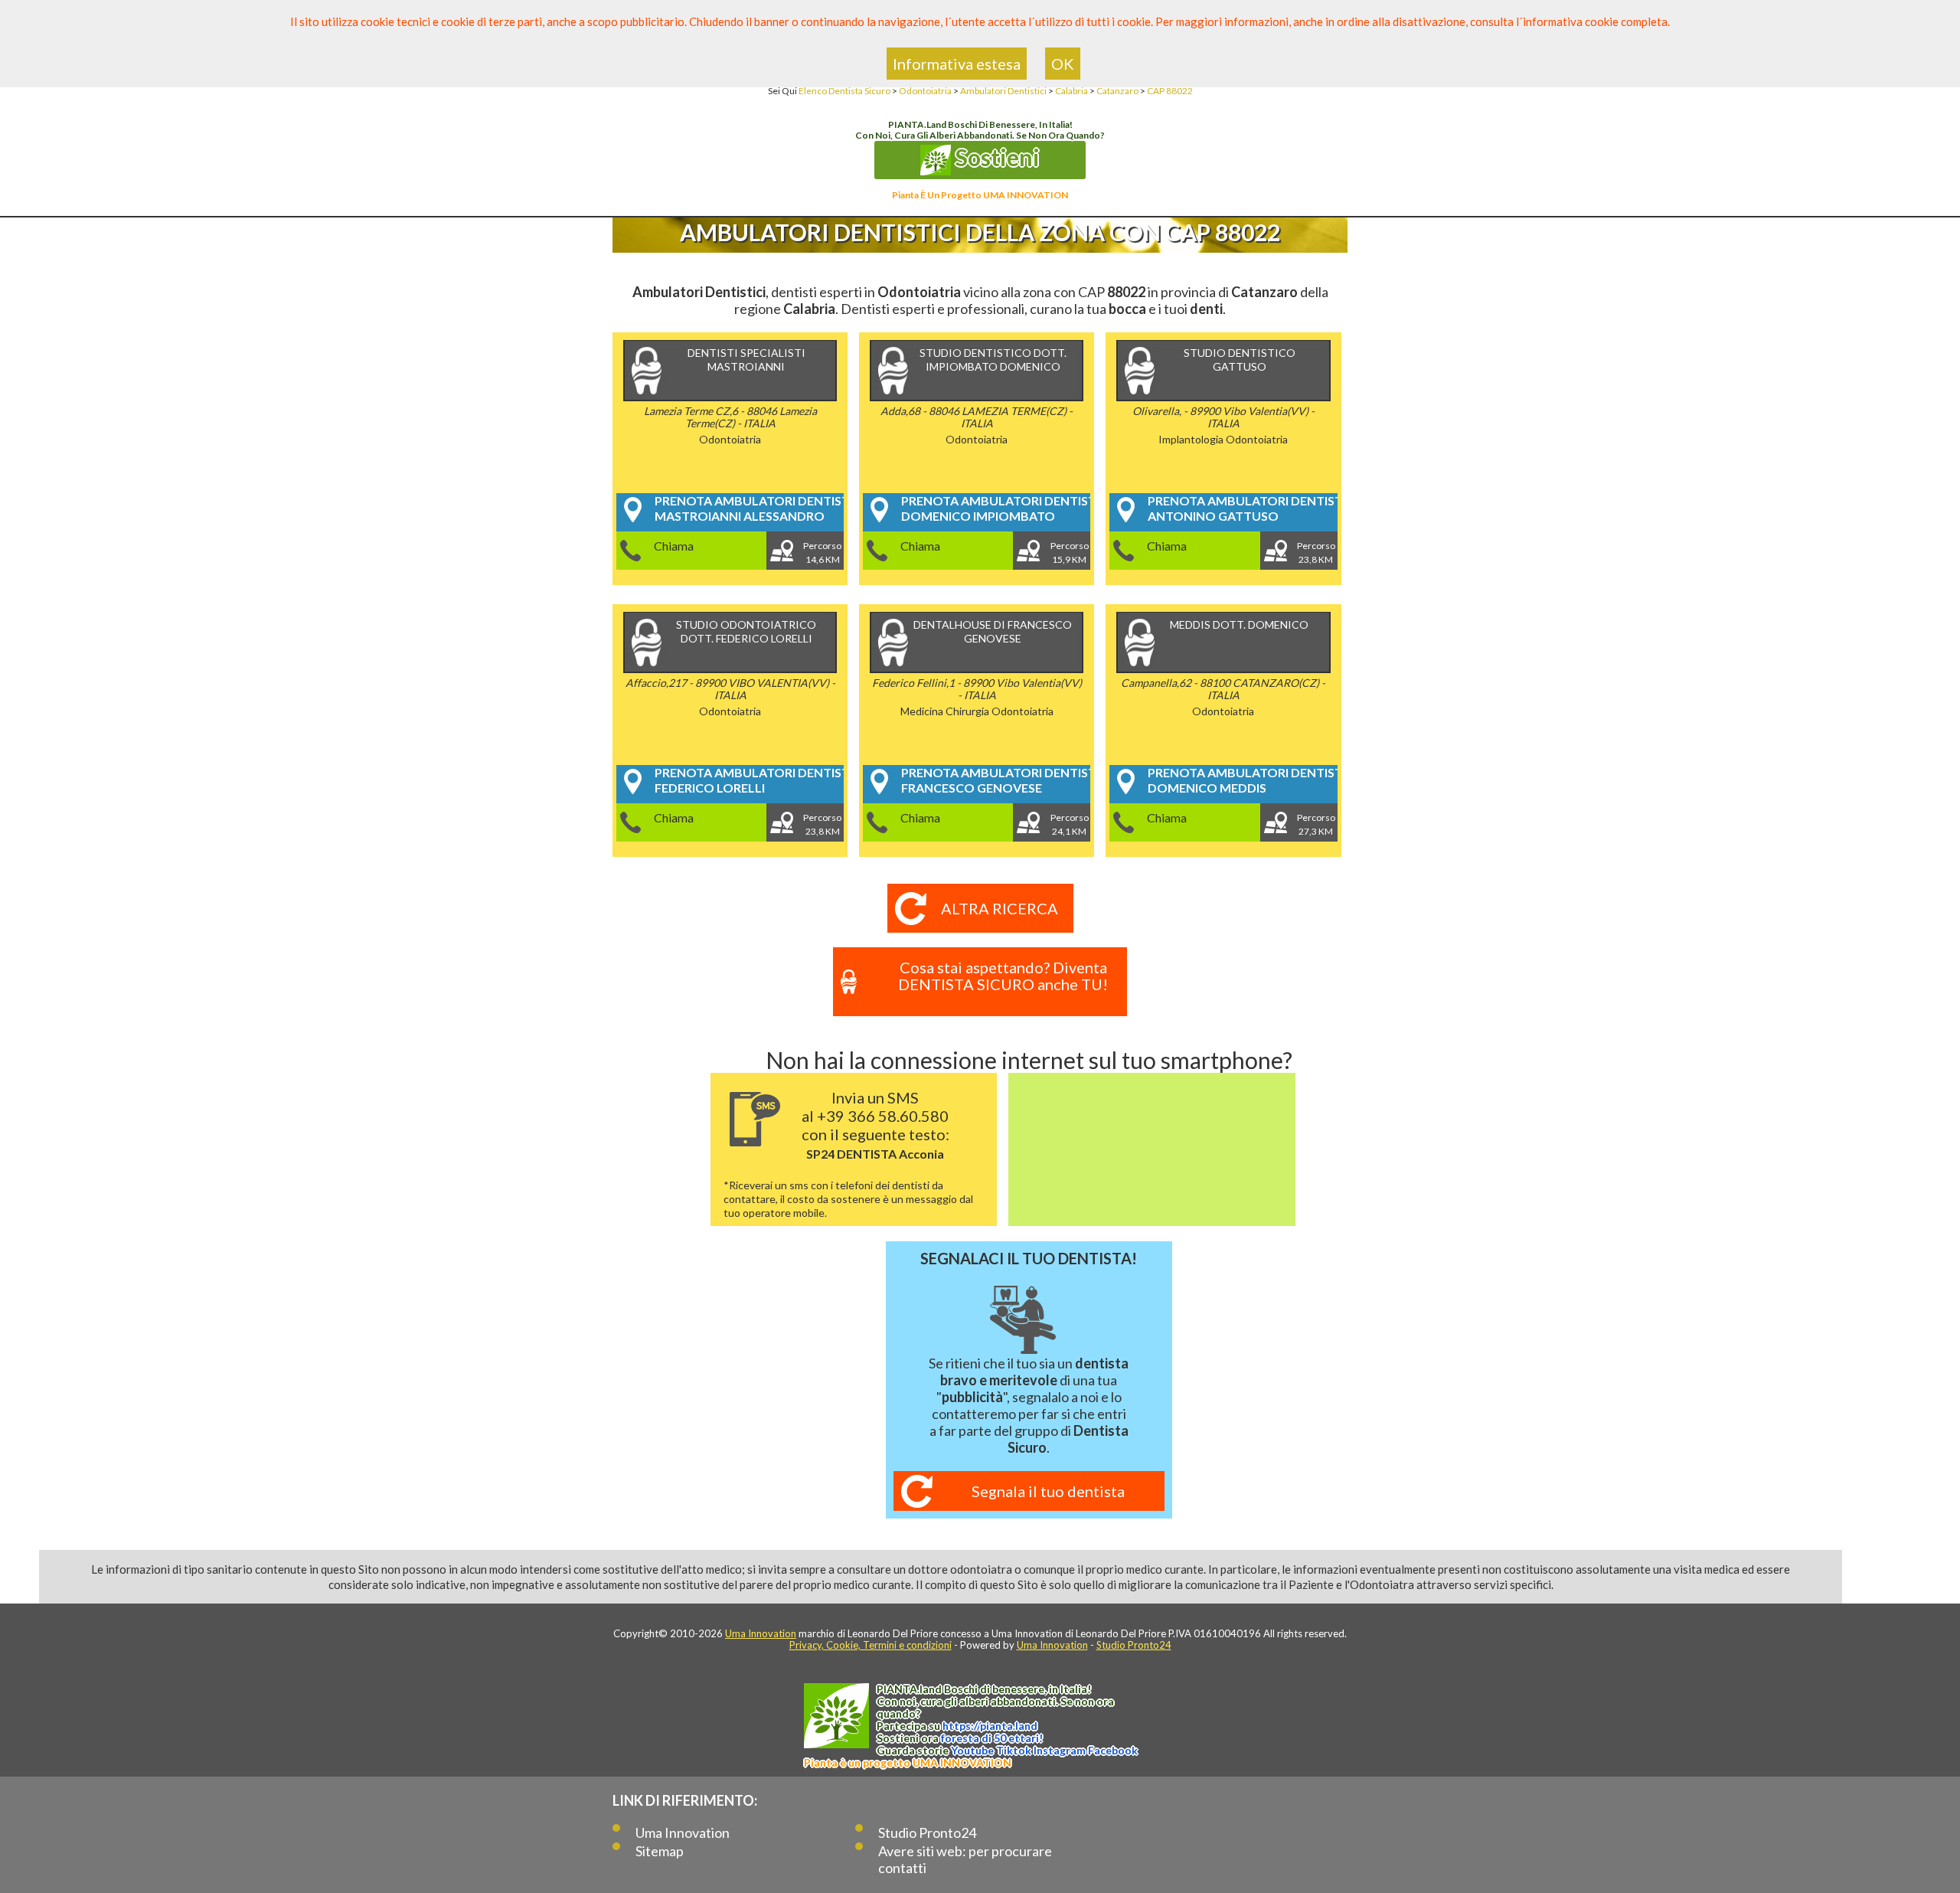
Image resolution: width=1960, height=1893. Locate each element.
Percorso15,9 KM (1070, 553)
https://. (990, 1726)
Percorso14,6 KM (822, 553)
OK (1063, 64)
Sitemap (660, 1851)
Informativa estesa (957, 64)
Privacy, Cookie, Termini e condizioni (871, 1645)
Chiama (674, 546)
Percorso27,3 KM (1316, 824)
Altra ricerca (1000, 908)
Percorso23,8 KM (1316, 553)
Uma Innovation (761, 1633)
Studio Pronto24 (1134, 1645)
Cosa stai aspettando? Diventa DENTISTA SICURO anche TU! (1003, 976)
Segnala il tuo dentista (1048, 1491)
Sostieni (995, 157)
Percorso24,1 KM (1070, 824)
